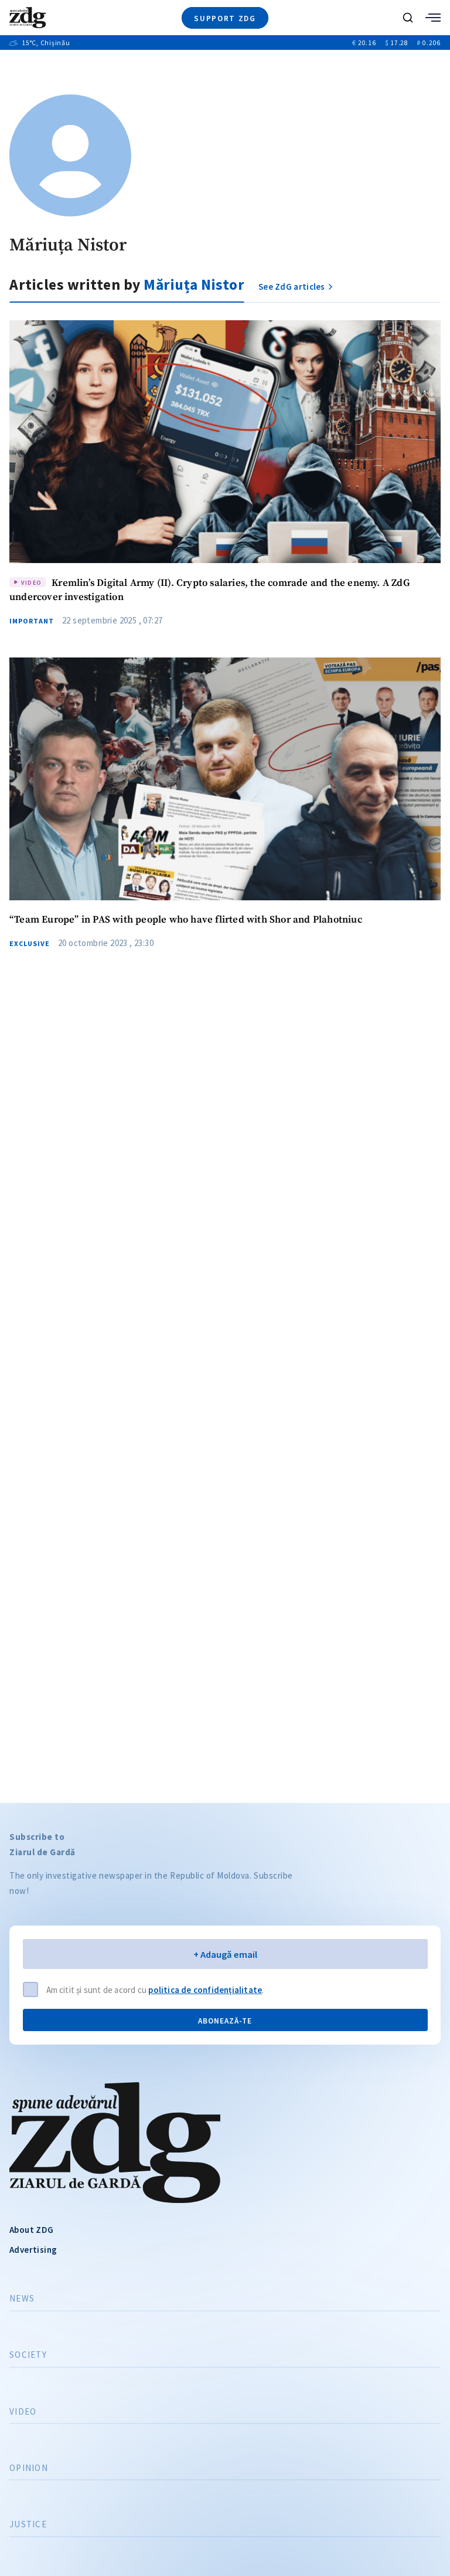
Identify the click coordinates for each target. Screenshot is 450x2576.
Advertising (33, 2250)
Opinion (29, 2468)
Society (28, 2355)
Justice (28, 2524)
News (22, 2299)
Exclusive (30, 944)
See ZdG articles (292, 287)
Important (32, 621)
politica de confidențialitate (205, 1990)
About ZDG (32, 2230)
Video (23, 2412)
